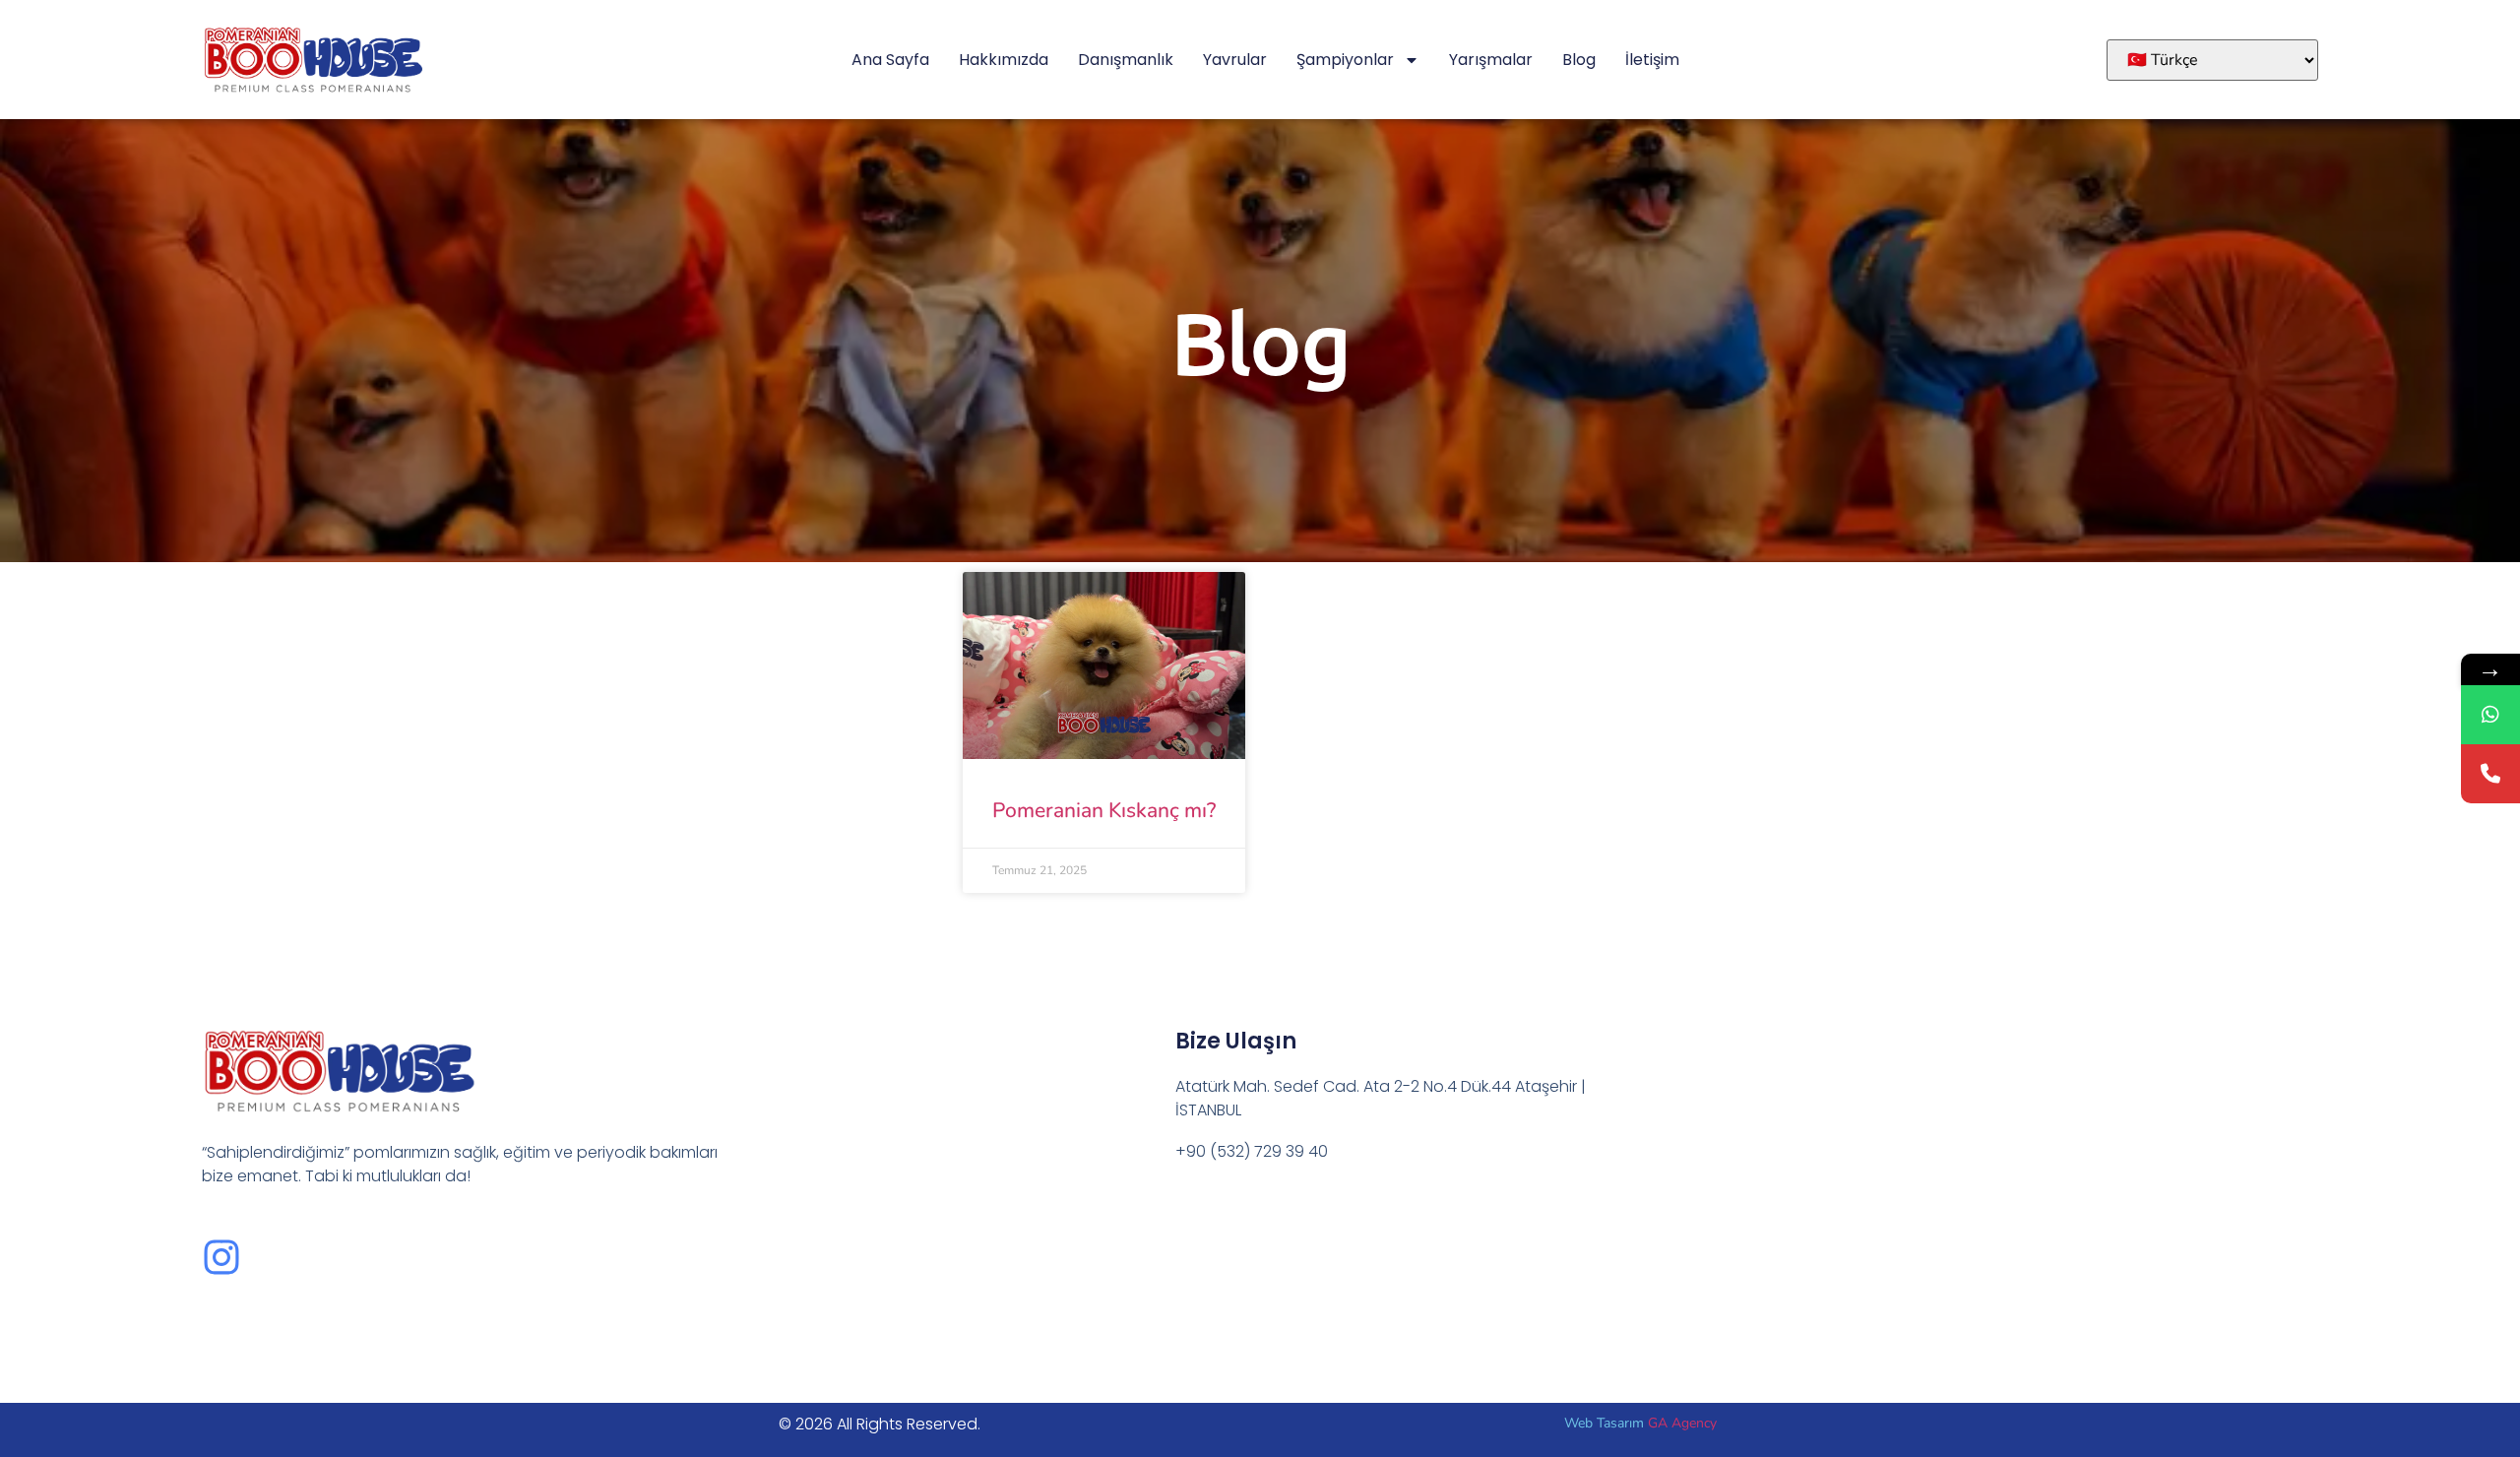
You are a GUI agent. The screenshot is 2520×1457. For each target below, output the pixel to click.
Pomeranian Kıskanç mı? (1104, 810)
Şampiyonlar (1345, 60)
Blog (1579, 60)
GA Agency (1682, 1423)
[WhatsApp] (2490, 715)
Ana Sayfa (890, 60)
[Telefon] (2490, 774)
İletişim (1652, 60)
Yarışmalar (1491, 60)
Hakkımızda (1004, 60)
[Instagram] (221, 1257)
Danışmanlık (1126, 60)
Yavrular (1235, 60)
